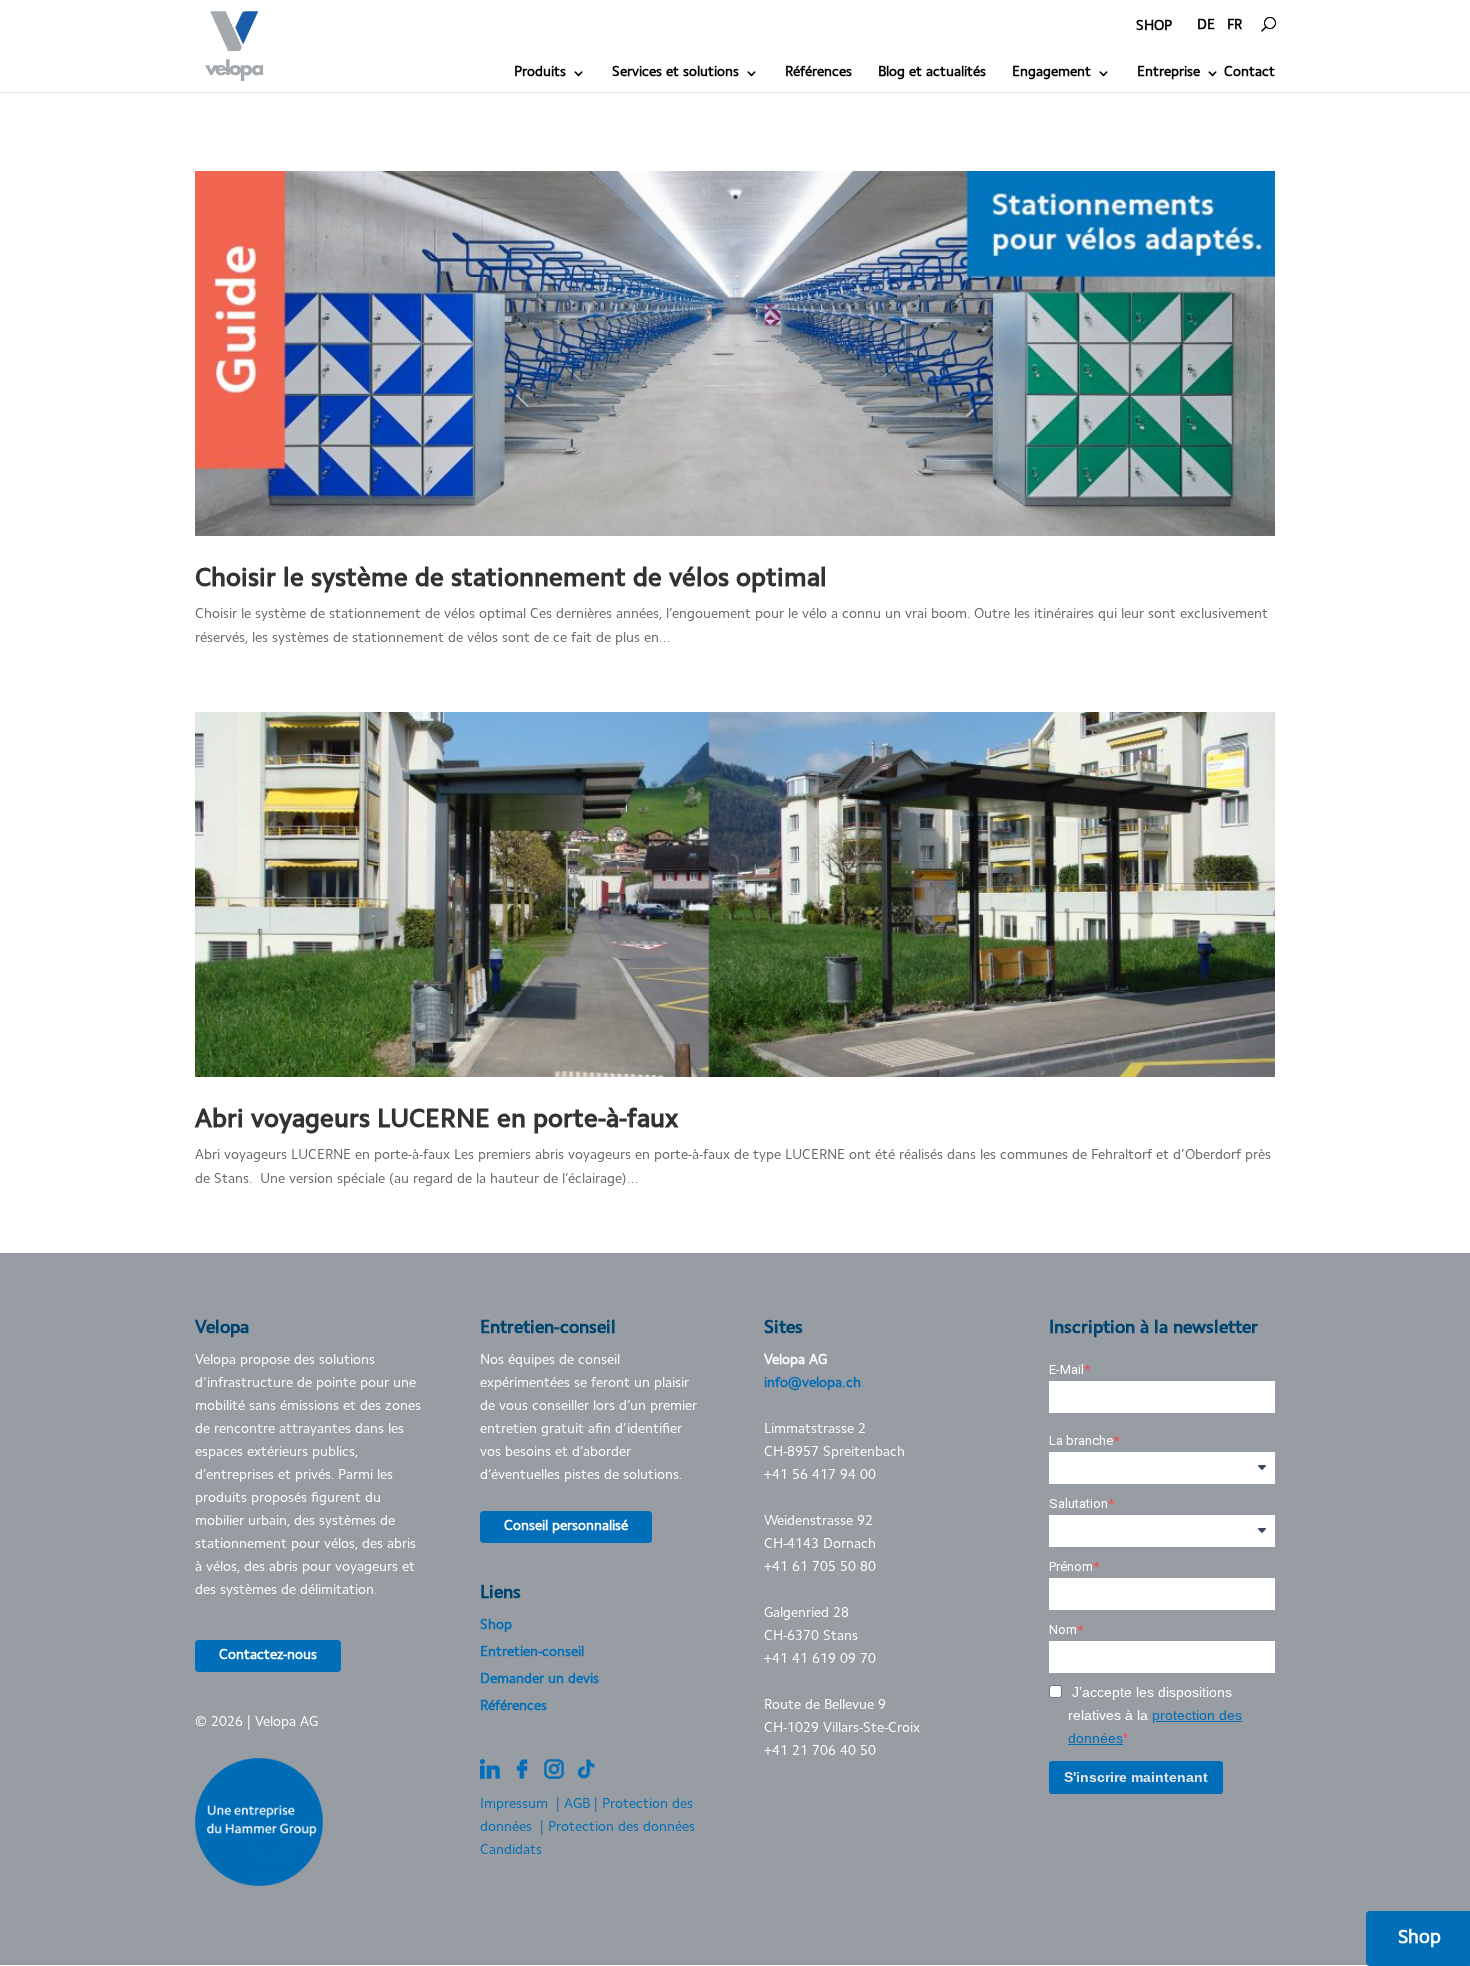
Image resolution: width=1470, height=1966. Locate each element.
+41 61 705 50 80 (820, 1568)
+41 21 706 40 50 (820, 1752)
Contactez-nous (268, 1656)
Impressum (514, 1805)
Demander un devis (539, 1680)
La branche (1081, 1440)
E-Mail (1066, 1369)
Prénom (1071, 1566)
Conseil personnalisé (566, 1527)
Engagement (1051, 73)
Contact (1249, 73)
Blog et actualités (932, 73)
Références (818, 73)
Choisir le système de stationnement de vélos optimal (511, 580)
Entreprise (1168, 73)
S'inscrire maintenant (1136, 1777)
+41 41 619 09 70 (820, 1660)
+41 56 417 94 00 (820, 1476)
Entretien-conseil (532, 1653)
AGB (577, 1805)
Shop (496, 1626)
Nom (1063, 1629)
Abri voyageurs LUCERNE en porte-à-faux (436, 1121)
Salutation (1078, 1503)
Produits (540, 73)
